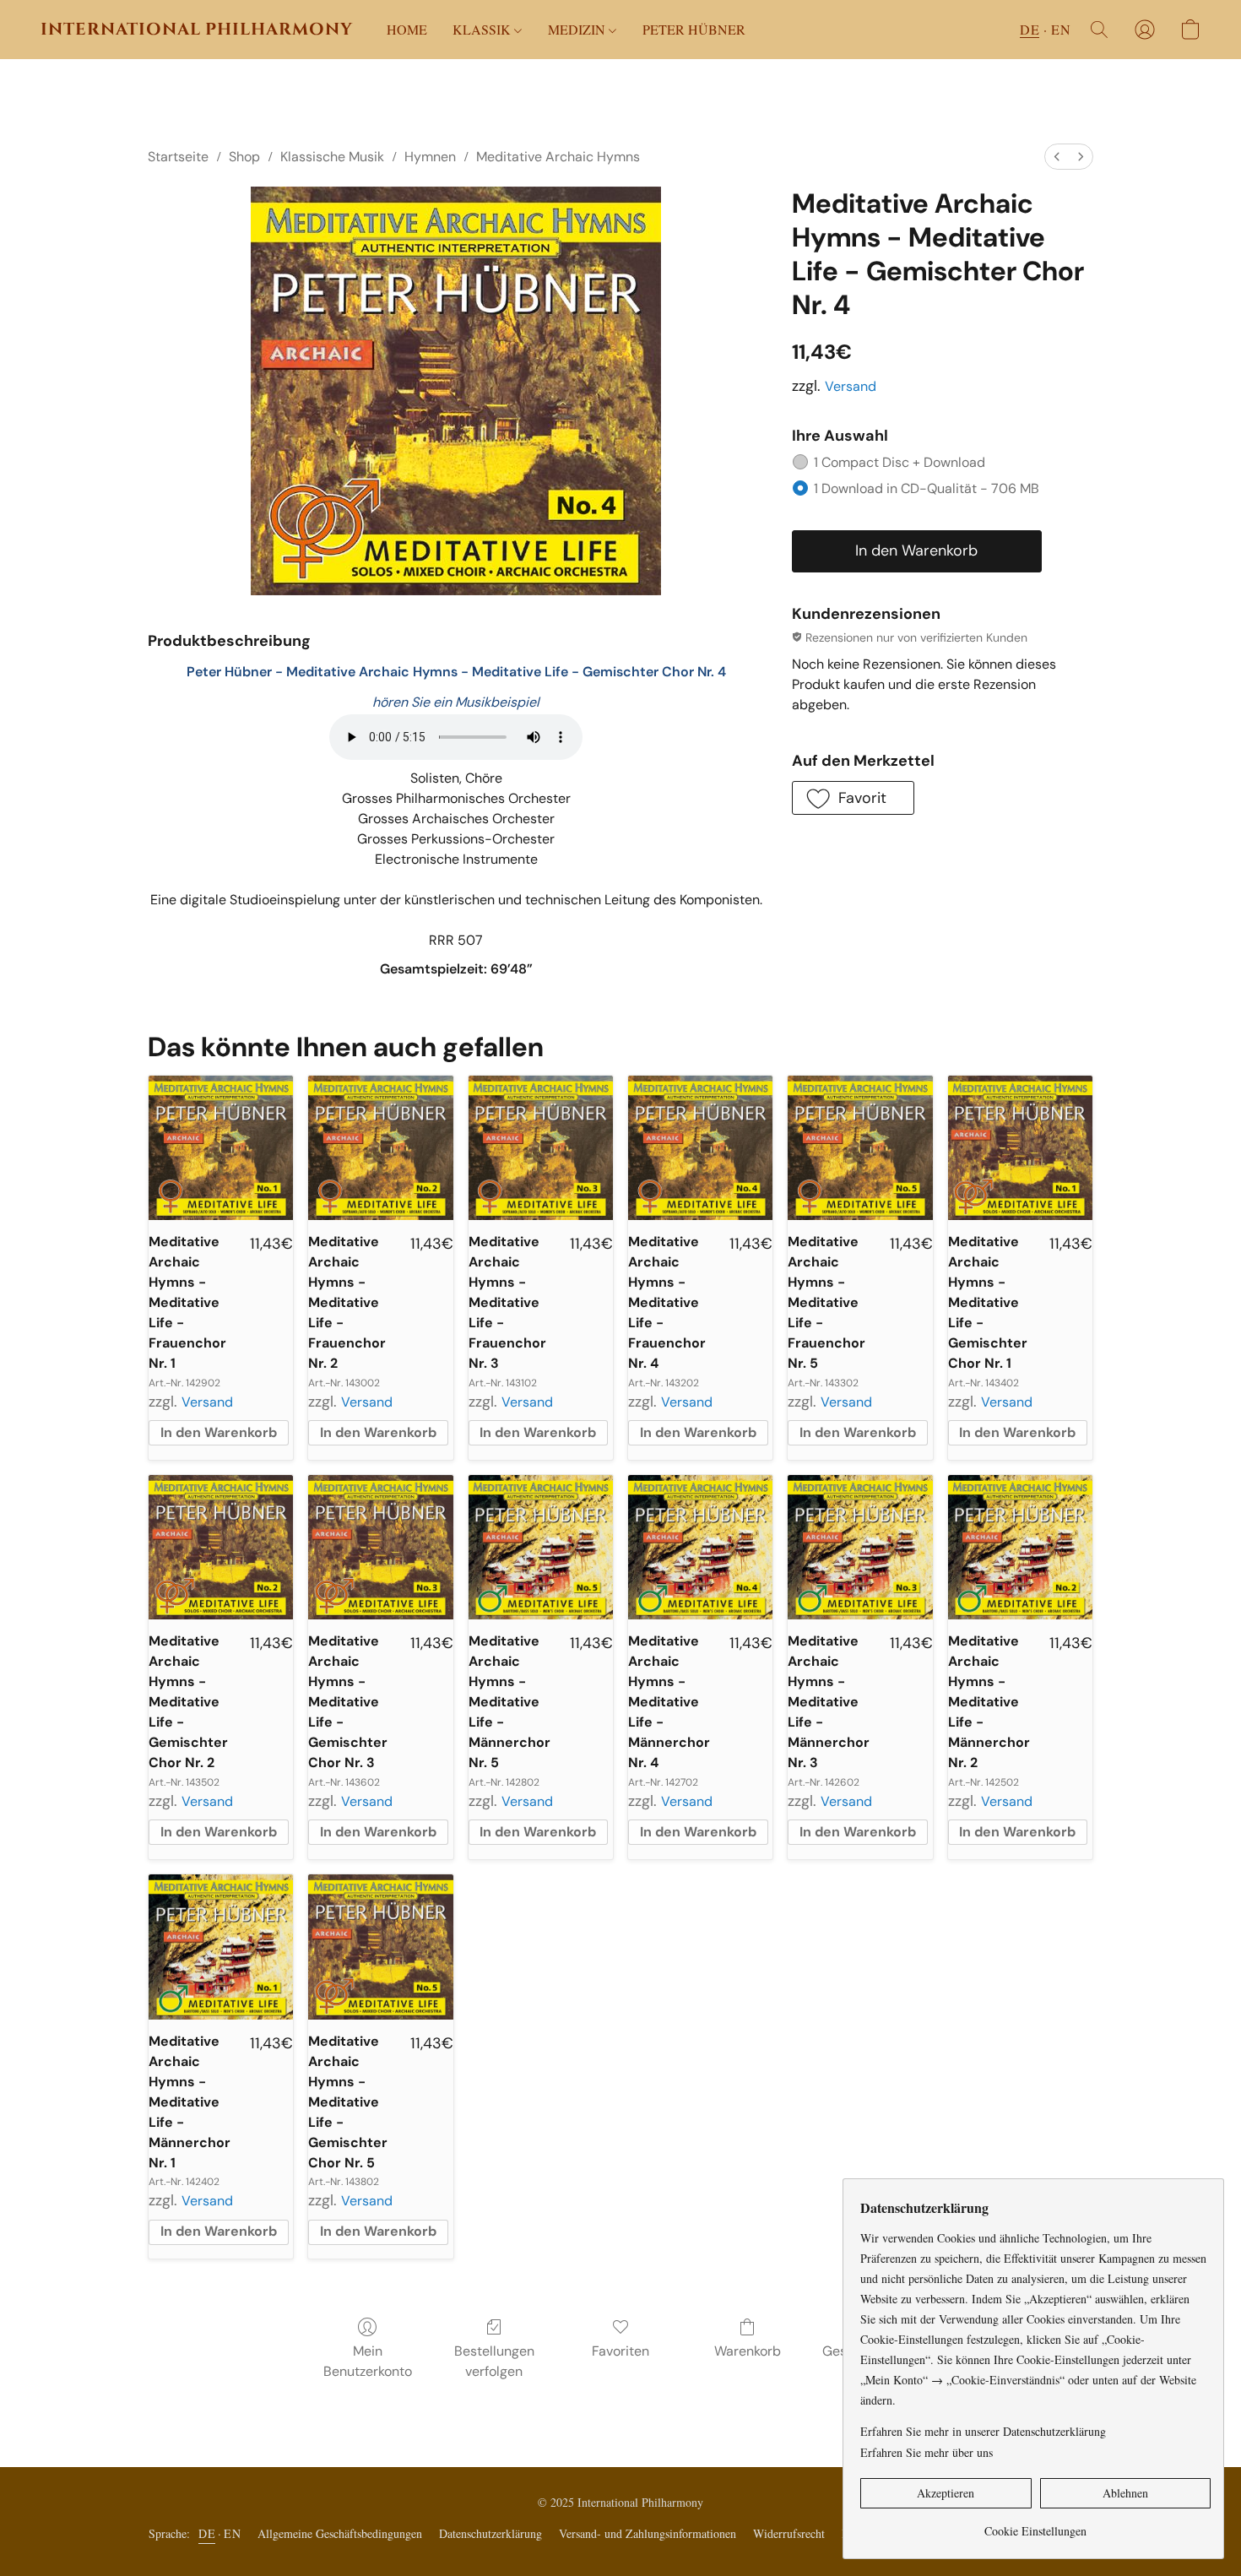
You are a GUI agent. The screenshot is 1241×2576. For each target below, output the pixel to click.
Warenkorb (748, 2351)
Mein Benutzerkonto (368, 2361)
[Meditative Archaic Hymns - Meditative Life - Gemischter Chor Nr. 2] (221, 1547)
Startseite (178, 157)
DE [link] (207, 2533)
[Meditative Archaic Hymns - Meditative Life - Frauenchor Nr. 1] (221, 1148)
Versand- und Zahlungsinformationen (648, 2533)
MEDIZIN (578, 29)
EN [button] (1061, 29)
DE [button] (1030, 29)
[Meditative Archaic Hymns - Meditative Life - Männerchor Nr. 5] (541, 1547)
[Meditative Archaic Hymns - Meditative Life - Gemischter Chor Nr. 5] (380, 1947)
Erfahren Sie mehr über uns (927, 2452)
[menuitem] (1057, 157)
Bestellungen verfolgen (494, 2361)
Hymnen (430, 157)
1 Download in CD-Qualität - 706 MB (927, 488)
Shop (244, 157)
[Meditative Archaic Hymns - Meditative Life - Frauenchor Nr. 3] (541, 1148)
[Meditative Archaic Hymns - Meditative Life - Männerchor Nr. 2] (1020, 1547)
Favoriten (620, 2351)
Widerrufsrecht (789, 2533)
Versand (851, 386)
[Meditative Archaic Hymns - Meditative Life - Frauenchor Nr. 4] (700, 1148)
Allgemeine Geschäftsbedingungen (340, 2533)
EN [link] (232, 2533)
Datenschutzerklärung (490, 2533)
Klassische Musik (332, 157)
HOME (407, 29)
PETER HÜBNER (694, 29)
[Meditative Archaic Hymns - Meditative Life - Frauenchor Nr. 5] (860, 1148)
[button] (197, 30)
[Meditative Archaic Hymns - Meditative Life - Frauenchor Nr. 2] (380, 1148)
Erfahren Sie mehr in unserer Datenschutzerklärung (983, 2431)
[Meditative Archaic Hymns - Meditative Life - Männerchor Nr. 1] (221, 1947)
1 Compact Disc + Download (900, 462)
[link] (1035, 2525)
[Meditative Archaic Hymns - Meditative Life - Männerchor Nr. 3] (860, 1547)
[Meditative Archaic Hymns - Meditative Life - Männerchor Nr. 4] (700, 1547)
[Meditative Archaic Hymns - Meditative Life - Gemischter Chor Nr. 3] (380, 1547)
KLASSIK (483, 29)
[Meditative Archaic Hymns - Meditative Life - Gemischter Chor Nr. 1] (1020, 1148)
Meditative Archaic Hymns (558, 157)
